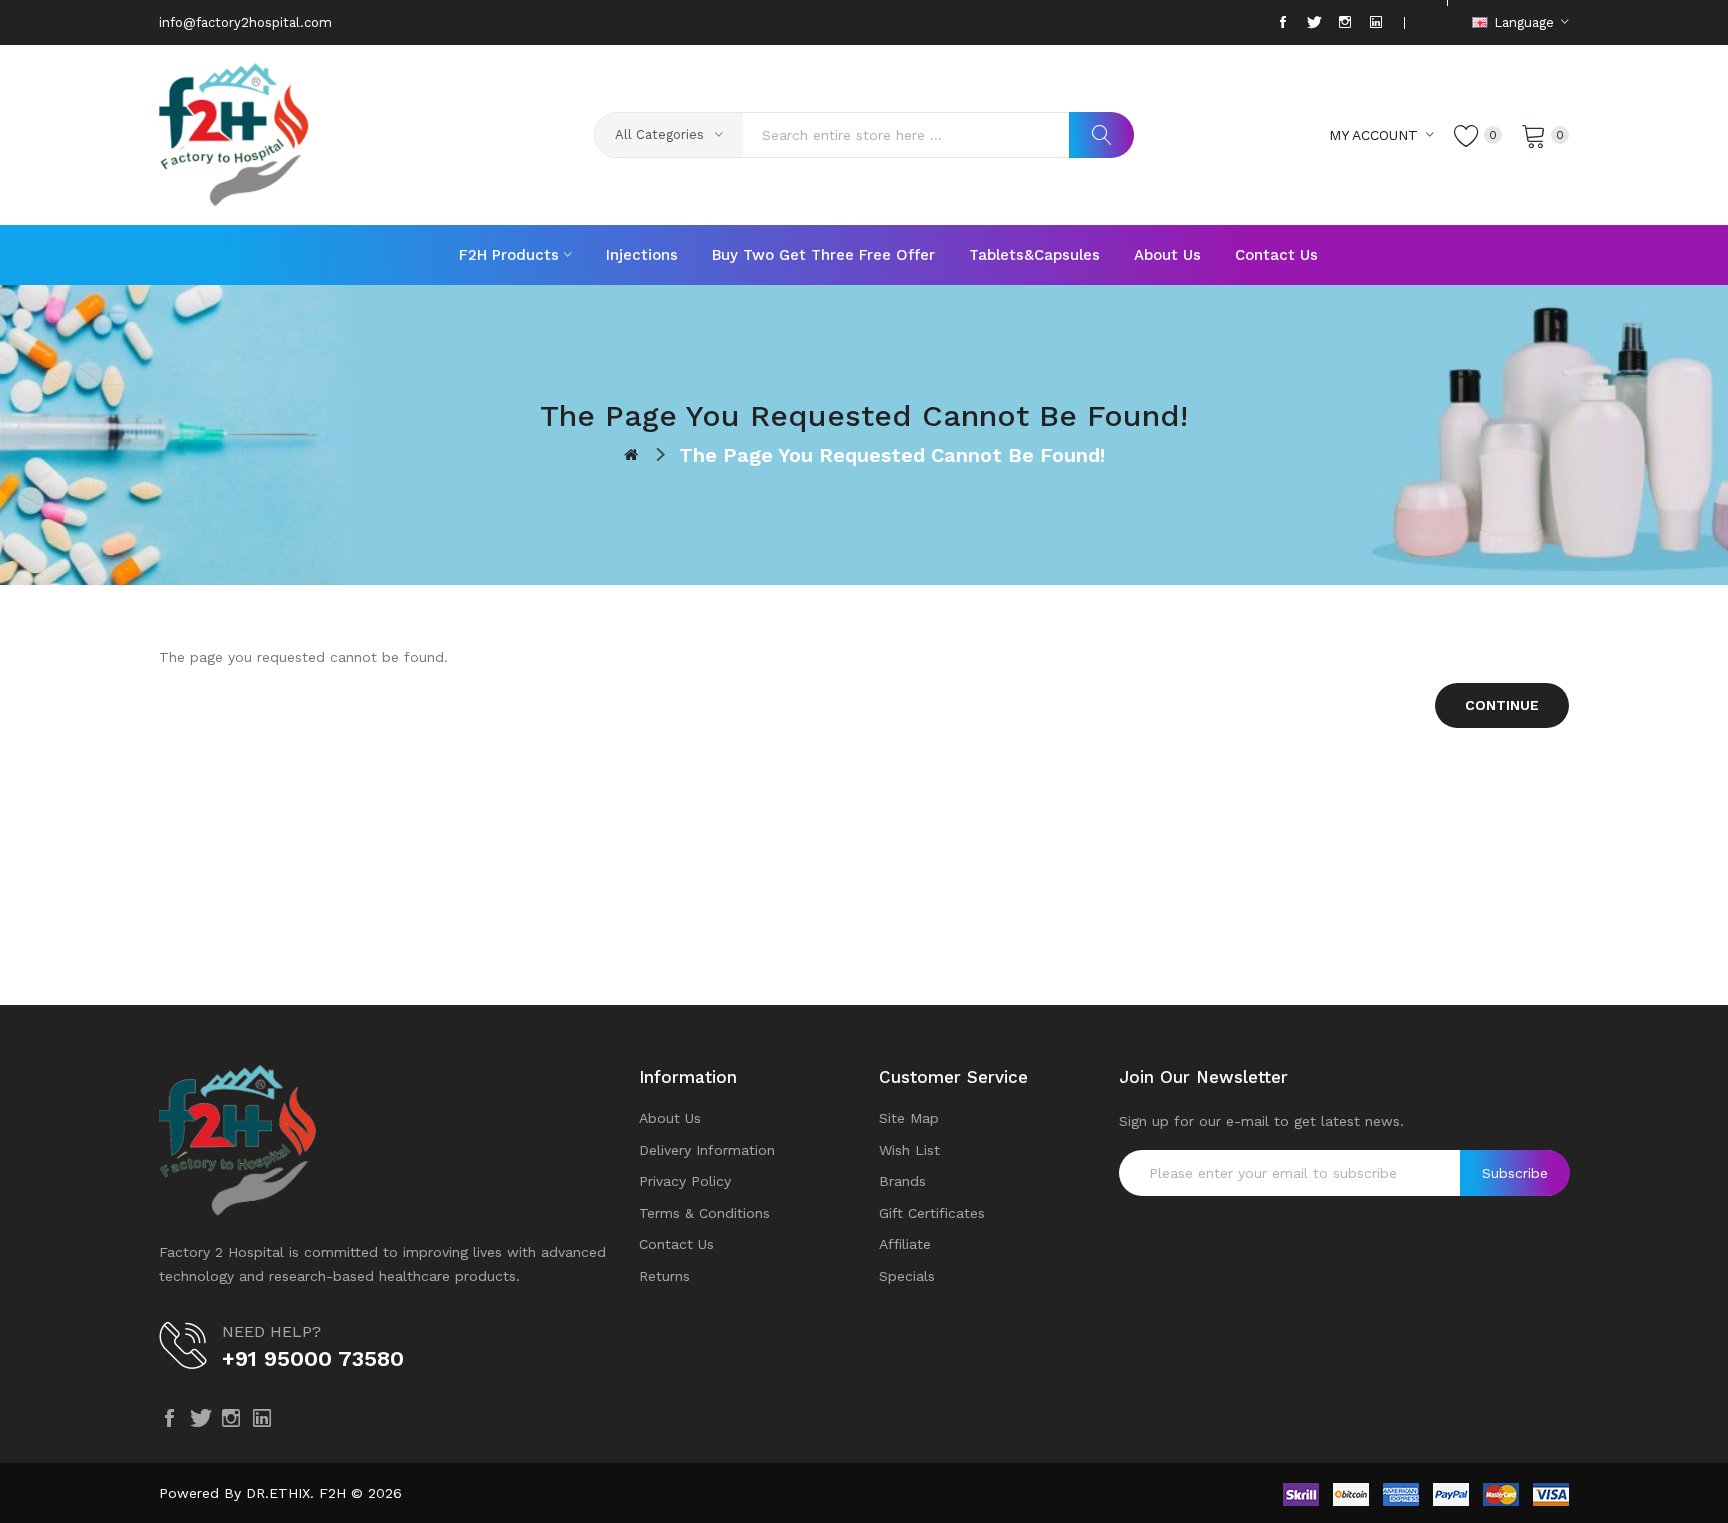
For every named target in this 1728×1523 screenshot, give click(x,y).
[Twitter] (1314, 22)
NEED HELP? (271, 1331)
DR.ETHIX (278, 1493)
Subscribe (1515, 1173)
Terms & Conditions (704, 1213)
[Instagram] (1345, 22)
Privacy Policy (685, 1181)
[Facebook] (1283, 22)
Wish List (909, 1150)
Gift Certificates (932, 1213)
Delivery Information (707, 1150)
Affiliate (905, 1244)
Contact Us (676, 1244)
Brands (902, 1181)
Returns (664, 1276)
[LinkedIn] (1376, 22)
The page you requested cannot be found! (892, 455)
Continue (1502, 705)
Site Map (909, 1118)
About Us (670, 1118)
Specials (907, 1276)
